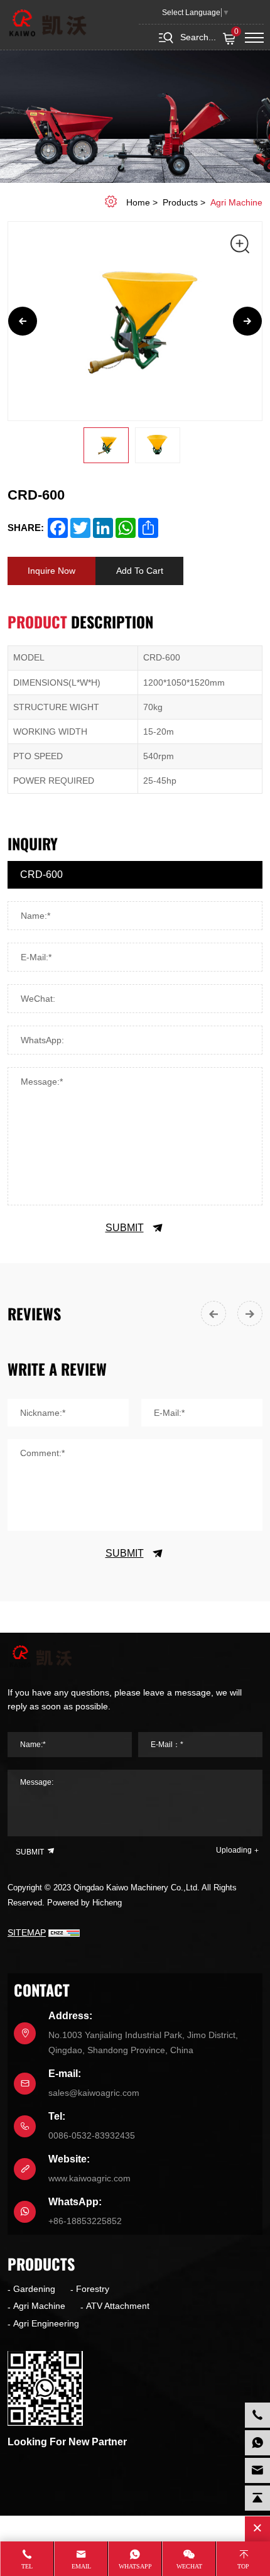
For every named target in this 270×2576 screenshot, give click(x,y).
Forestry (93, 2289)
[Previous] (23, 321)
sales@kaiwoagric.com (94, 2093)
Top (243, 2566)
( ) (236, 32)
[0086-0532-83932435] (257, 2415)
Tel (27, 2566)
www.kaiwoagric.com (89, 2178)
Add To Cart (140, 571)
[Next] (247, 321)
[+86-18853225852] (257, 2443)
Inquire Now (51, 571)
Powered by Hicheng (84, 1903)
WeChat (189, 2566)
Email (81, 2566)
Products (180, 202)
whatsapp (135, 2566)
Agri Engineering (46, 2323)
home (138, 202)
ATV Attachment (118, 2306)
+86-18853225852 (85, 2221)
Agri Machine (236, 202)
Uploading (234, 1850)
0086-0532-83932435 (92, 2135)
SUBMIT (125, 1228)
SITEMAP (27, 1932)
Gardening (34, 2289)
